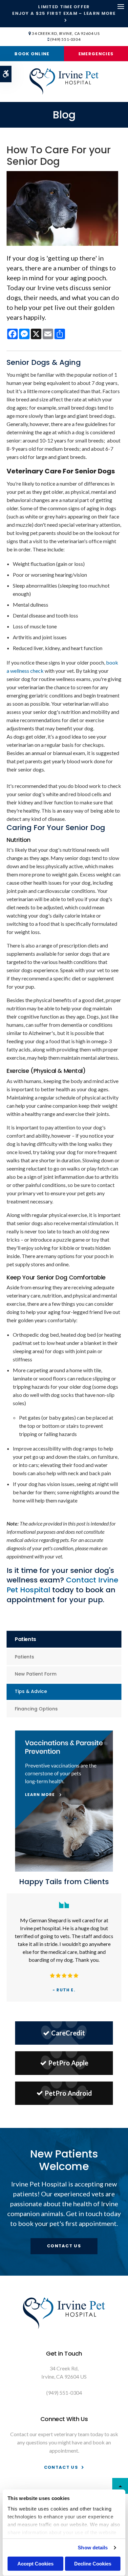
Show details (93, 2548)
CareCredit (68, 2033)
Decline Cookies (93, 2564)
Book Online (32, 54)
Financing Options (36, 1709)
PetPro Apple (68, 2063)
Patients (24, 1657)
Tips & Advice (31, 1691)
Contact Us (64, 2246)
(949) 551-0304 (65, 39)
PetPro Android (68, 2093)
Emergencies (96, 54)
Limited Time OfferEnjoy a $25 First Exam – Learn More (64, 10)
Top (120, 2486)
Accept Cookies (35, 2564)
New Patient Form (36, 1674)
